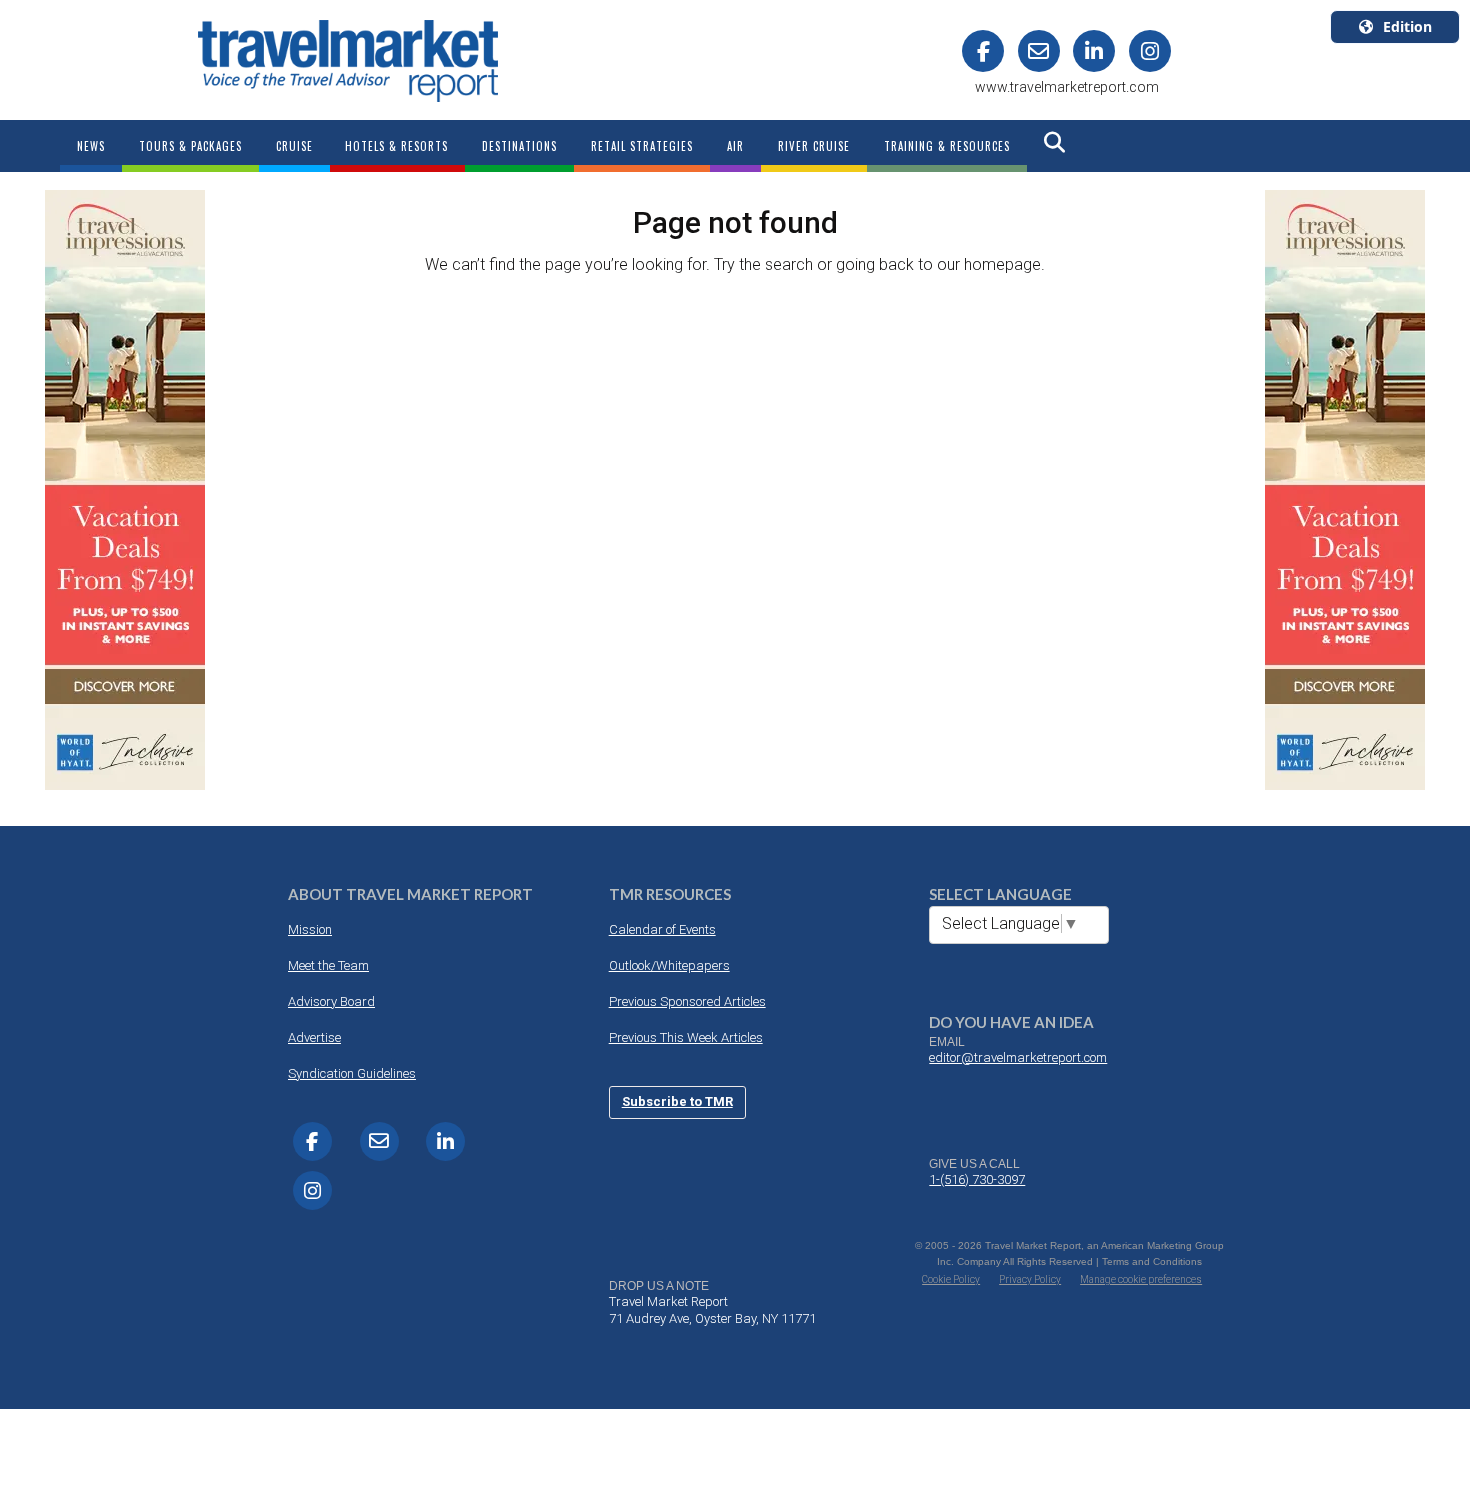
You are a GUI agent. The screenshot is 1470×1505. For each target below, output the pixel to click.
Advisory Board (331, 1001)
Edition (1407, 26)
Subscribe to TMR (677, 1101)
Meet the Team (328, 965)
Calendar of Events (662, 929)
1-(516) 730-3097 (977, 1179)
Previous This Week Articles (686, 1037)
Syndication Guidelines (352, 1073)
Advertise (314, 1037)
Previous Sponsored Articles (687, 1001)
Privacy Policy (1030, 1279)
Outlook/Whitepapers (669, 965)
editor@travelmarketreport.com (1018, 1057)
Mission (310, 929)
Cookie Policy (951, 1279)
